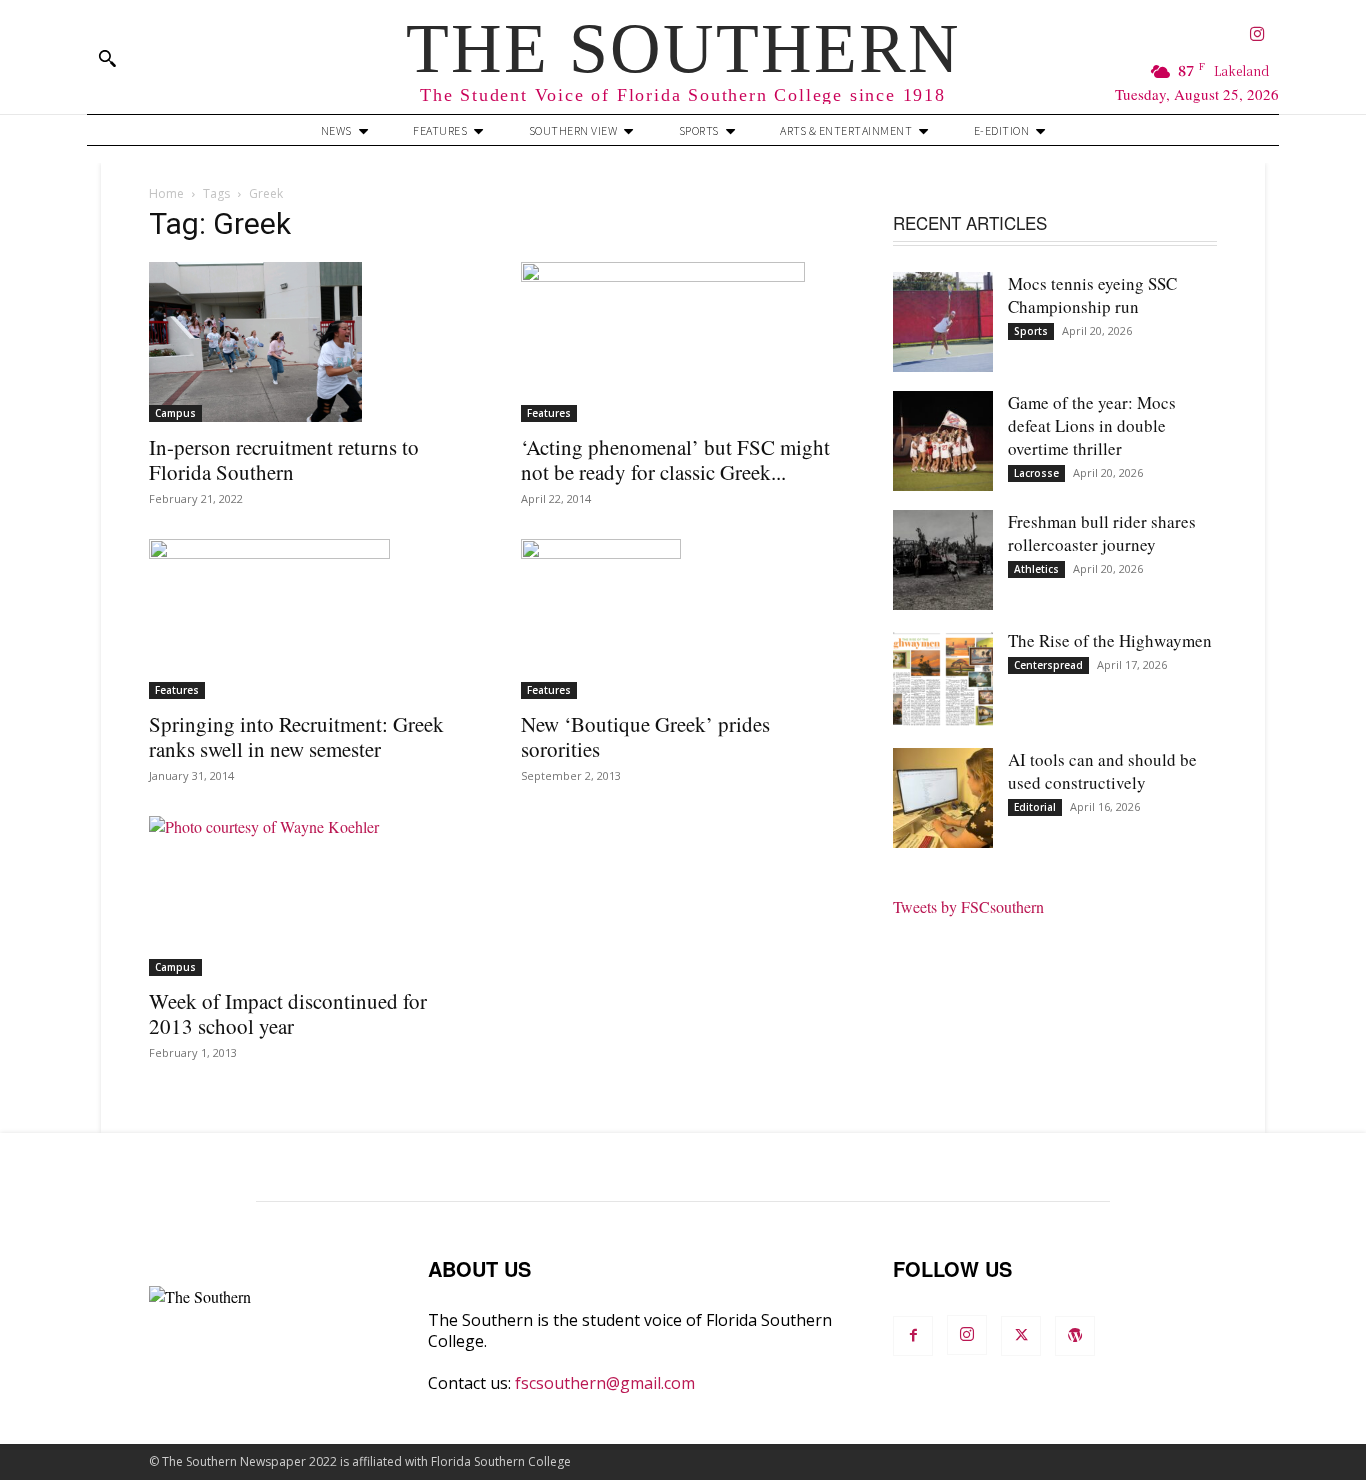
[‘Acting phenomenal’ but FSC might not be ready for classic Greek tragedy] (683, 342)
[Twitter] (1021, 1336)
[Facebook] (913, 1336)
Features (549, 413)
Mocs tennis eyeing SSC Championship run (1092, 295)
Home (166, 193)
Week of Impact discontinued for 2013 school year (288, 1013)
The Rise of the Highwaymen (1110, 640)
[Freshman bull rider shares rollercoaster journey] (943, 560)
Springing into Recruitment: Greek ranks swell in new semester (296, 736)
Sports (1031, 331)
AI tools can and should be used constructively (1102, 771)
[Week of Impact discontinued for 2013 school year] (311, 896)
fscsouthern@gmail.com (605, 1383)
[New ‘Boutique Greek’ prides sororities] (683, 619)
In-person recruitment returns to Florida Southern (284, 459)
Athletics (1036, 569)
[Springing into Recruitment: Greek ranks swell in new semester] (311, 619)
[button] (107, 58)
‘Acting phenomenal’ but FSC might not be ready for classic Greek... (675, 459)
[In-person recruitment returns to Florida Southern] (311, 342)
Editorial (1035, 807)
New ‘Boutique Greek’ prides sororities (645, 736)
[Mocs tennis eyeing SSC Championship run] (943, 322)
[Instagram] (1257, 35)
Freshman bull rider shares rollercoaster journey (1102, 533)
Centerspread (1048, 665)
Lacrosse (1036, 473)
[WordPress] (1075, 1336)
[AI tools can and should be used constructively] (943, 798)
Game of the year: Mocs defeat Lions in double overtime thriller (1092, 425)
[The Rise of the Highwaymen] (943, 679)
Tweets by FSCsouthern (968, 906)
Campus (175, 413)
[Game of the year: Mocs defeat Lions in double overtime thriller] (943, 441)
